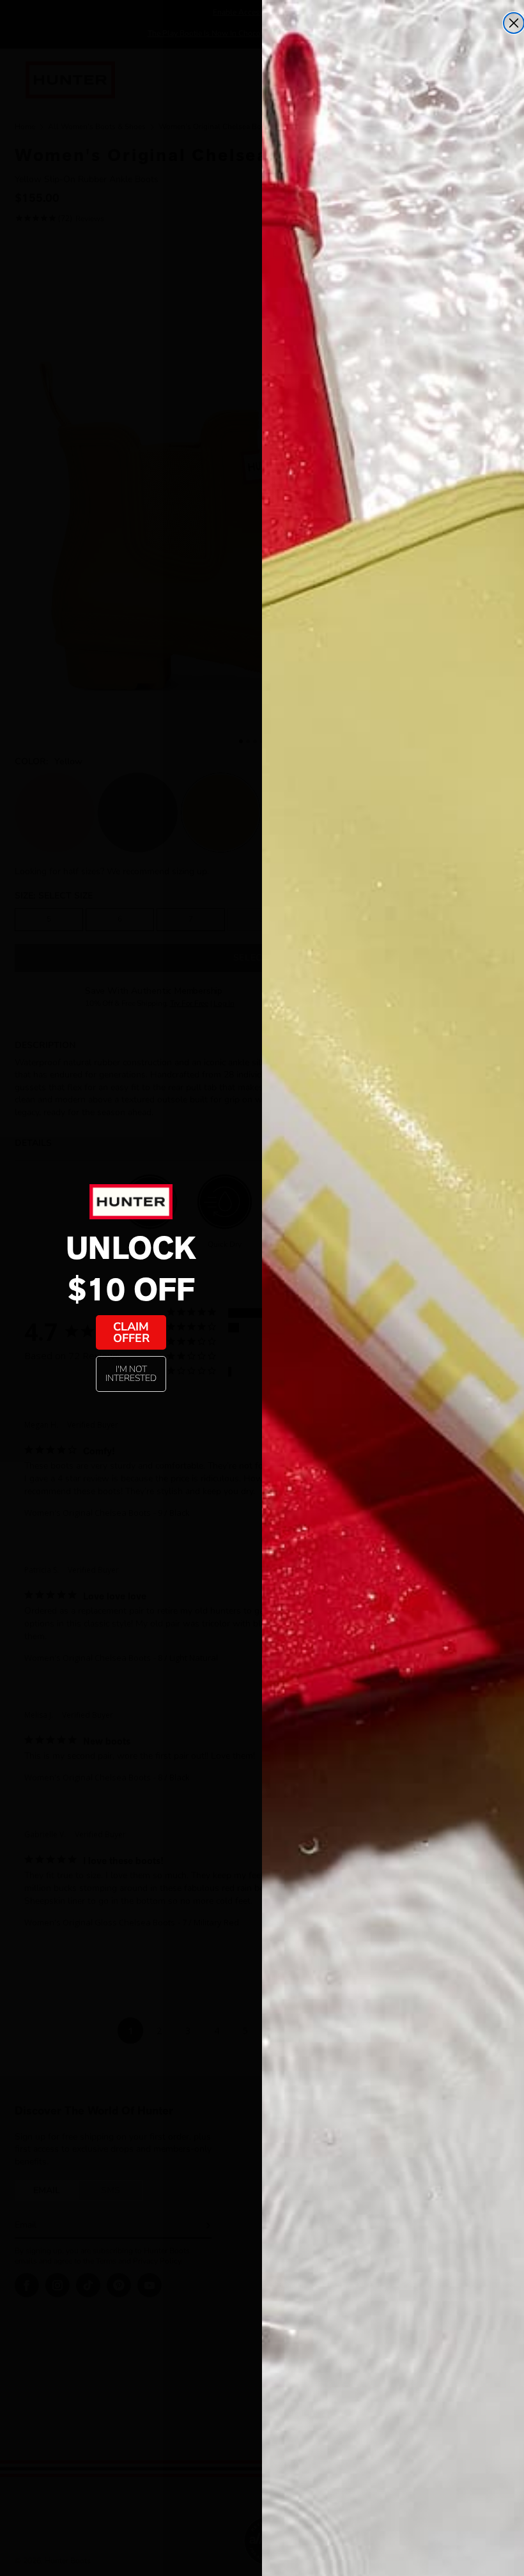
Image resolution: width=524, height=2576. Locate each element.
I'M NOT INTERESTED (131, 1374)
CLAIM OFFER (131, 1332)
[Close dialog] (514, 23)
